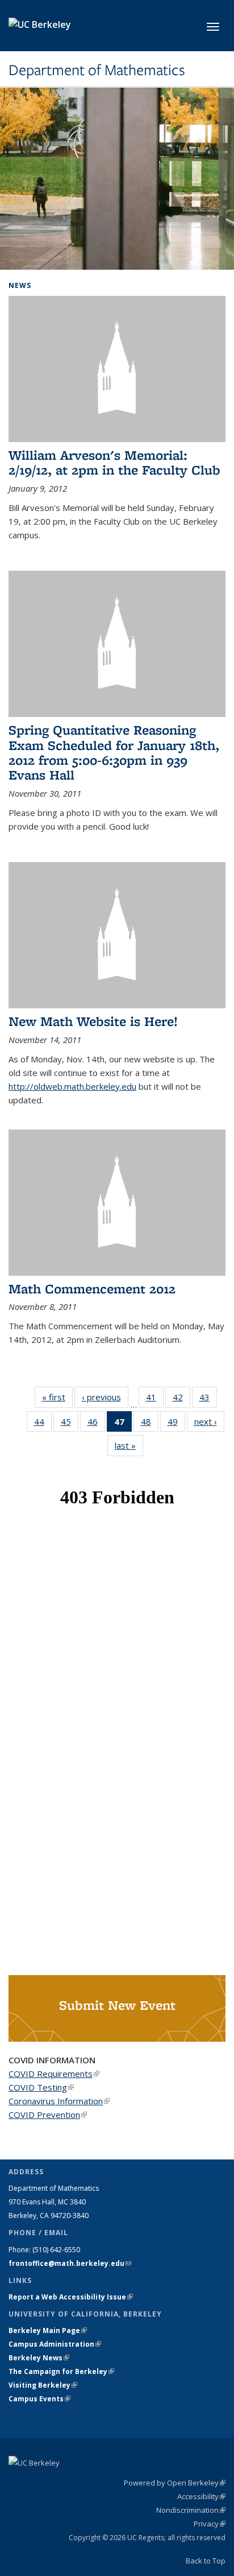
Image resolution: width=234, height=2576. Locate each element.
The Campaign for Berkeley (61, 2371)
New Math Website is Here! (93, 1021)
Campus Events (39, 2399)
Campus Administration (55, 2344)
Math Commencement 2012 (92, 1289)
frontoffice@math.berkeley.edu (70, 2263)
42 (181, 1400)
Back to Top (206, 2561)
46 (96, 1424)
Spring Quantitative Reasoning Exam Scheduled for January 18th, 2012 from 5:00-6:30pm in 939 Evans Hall (114, 752)
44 (43, 1424)
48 (150, 1424)
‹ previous (105, 1397)
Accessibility (201, 2496)
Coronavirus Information (59, 2101)
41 (155, 1400)
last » (129, 1445)
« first (57, 1397)
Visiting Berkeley (43, 2385)
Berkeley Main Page (48, 2330)
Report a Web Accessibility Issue (71, 2297)
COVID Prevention (48, 2115)
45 (70, 1424)
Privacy (210, 2524)
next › (209, 1421)
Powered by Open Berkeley (175, 2483)
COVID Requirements (54, 2074)
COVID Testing (41, 2087)
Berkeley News (39, 2358)
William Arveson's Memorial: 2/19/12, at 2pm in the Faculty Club (114, 462)
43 (208, 1400)
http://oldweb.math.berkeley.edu (72, 1086)
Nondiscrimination (191, 2510)
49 (176, 1424)
